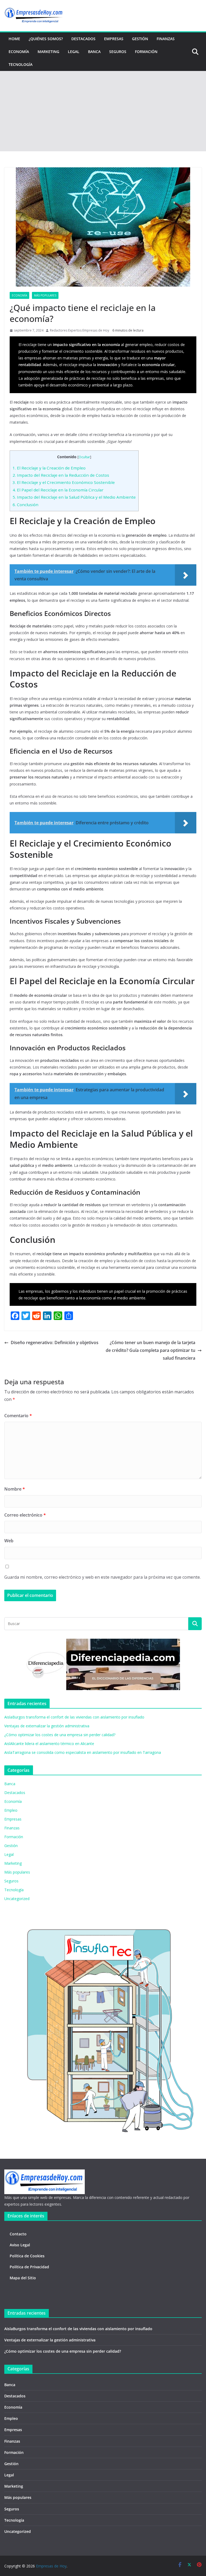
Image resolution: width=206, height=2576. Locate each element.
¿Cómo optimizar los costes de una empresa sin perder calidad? (60, 1735)
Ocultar (84, 457)
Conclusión (25, 505)
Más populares (45, 295)
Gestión (140, 39)
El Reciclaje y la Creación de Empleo (49, 468)
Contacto (18, 2234)
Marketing (48, 52)
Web (9, 1541)
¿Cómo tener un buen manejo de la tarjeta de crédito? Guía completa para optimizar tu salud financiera (150, 1350)
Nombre (15, 1489)
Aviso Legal (20, 2245)
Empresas (114, 39)
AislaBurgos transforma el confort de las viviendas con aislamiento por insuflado (74, 1717)
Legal (74, 52)
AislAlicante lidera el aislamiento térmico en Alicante (49, 1744)
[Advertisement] (103, 111)
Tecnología (21, 64)
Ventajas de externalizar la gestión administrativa (47, 1726)
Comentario (18, 1416)
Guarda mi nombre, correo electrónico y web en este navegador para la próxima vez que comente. (102, 1577)
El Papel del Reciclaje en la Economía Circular (58, 490)
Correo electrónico (25, 1515)
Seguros (118, 52)
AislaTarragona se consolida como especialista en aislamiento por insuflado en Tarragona (83, 1752)
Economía (19, 52)
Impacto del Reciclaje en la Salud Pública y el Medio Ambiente (74, 497)
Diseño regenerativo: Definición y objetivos (55, 1342)
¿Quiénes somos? (46, 39)
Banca (94, 52)
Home (14, 39)
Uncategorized (17, 1899)
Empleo (11, 1810)
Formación (146, 52)
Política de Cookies (27, 2256)
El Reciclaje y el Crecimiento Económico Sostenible (64, 482)
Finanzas (166, 39)
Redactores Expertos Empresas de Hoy (80, 330)
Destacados (83, 39)
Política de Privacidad (29, 2267)
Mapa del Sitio (23, 2278)
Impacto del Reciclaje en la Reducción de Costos (61, 475)
